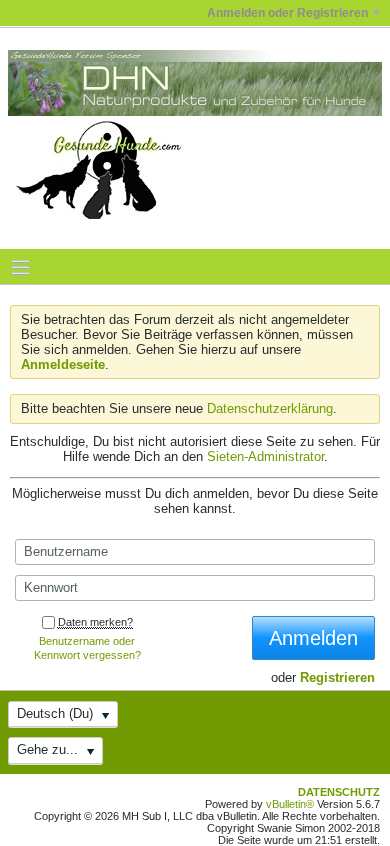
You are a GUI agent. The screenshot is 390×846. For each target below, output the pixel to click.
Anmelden (313, 638)
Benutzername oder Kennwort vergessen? (87, 648)
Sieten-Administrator (265, 456)
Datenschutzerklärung (270, 408)
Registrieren (337, 677)
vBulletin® (290, 804)
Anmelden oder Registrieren (287, 13)
